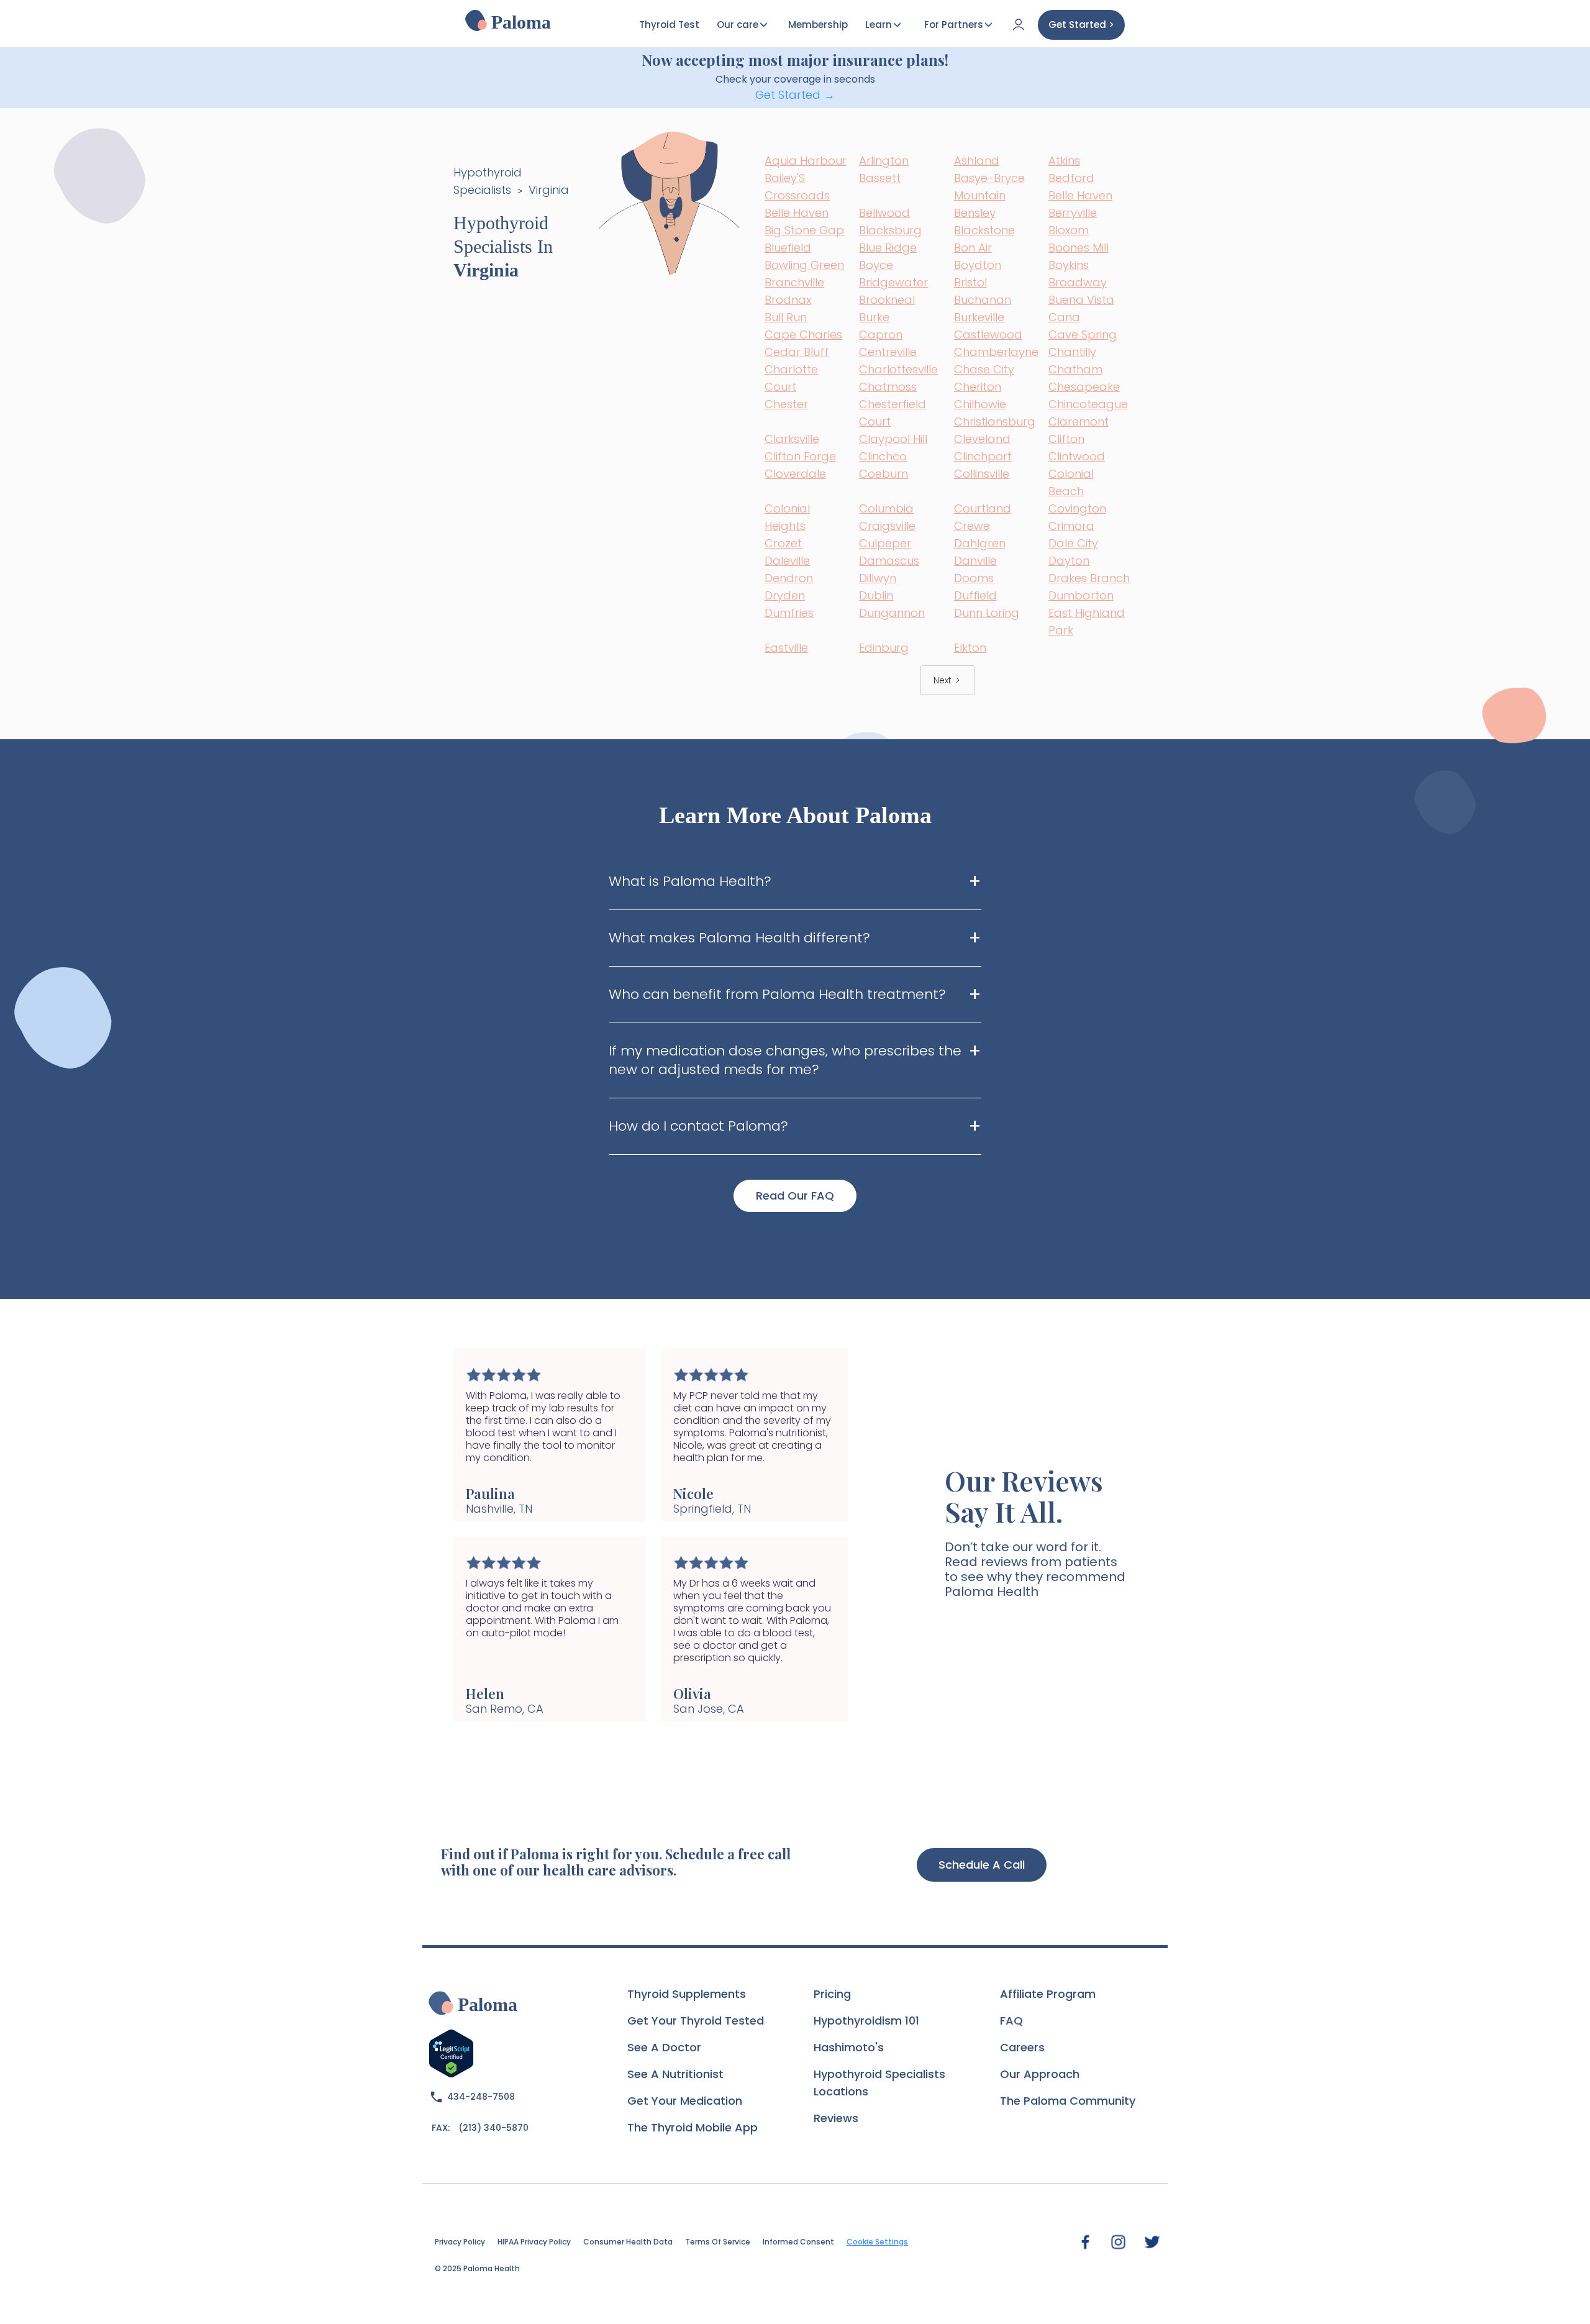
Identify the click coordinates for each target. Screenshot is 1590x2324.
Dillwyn (878, 578)
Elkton (970, 648)
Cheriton (978, 387)
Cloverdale (795, 474)
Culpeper (885, 543)
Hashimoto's (849, 2047)
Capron (881, 335)
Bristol (970, 282)
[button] (478, 1535)
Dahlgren (980, 543)
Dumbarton (1081, 595)
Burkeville (979, 317)
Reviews (836, 2118)
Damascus (889, 561)
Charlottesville (898, 369)
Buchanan (983, 300)
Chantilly (1072, 352)
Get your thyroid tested (696, 2021)
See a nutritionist (675, 2074)
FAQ (1011, 2021)
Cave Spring (1083, 335)
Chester (786, 404)
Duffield (975, 595)
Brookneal (887, 300)
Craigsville (887, 526)
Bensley (975, 213)
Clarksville (792, 439)
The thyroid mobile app (693, 2127)
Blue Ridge (888, 248)
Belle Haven (1080, 195)
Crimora (1071, 526)
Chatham (1075, 369)
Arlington (884, 161)
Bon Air (973, 248)
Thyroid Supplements (687, 1994)
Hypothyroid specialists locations (879, 2083)
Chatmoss (888, 387)
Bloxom (1069, 230)
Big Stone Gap (804, 230)
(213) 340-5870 (493, 2128)
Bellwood (884, 213)
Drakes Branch (1089, 578)
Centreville (888, 352)
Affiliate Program (1048, 1994)
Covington (1077, 508)
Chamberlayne (996, 352)
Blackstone (984, 230)
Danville (975, 561)
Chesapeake (1084, 387)
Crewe (972, 526)
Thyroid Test (669, 25)
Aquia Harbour (806, 161)
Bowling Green (804, 265)
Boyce (876, 265)
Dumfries (789, 613)
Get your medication (685, 2101)
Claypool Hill (893, 439)
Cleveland (982, 439)
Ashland (977, 161)
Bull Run (786, 317)
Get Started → (795, 95)
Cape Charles (803, 335)
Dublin (876, 595)
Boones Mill (1079, 248)
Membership (818, 25)
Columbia (886, 508)
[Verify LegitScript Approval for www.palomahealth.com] (451, 2052)
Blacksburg (890, 230)
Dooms (974, 578)
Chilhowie (980, 404)
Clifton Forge (800, 456)
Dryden (785, 595)
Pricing (832, 1994)
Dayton (1069, 561)
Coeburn (884, 474)
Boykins (1069, 265)
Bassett (880, 178)
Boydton (978, 265)
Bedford (1071, 178)
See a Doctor (664, 2047)
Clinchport (983, 456)
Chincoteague (1088, 404)
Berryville (1073, 213)
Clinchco (883, 456)
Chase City (984, 369)
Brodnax (788, 300)
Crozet (783, 543)
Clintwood (1077, 456)
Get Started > (1081, 25)
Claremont (1079, 422)
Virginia (549, 190)
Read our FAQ (795, 1196)
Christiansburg (995, 422)
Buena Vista (1081, 300)
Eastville (786, 648)
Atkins (1064, 161)
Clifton (1066, 439)
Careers (1022, 2047)
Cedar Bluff (797, 352)
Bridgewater (893, 282)
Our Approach (1040, 2074)
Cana (1064, 317)
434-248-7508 (481, 2097)
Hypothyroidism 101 (866, 2021)
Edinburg (884, 648)
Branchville (794, 282)
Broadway (1078, 282)
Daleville (787, 561)
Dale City (1073, 543)
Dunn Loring (987, 613)
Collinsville (982, 474)
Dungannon (892, 613)
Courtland (983, 508)
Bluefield (788, 248)
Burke (874, 317)
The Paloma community (1068, 2101)
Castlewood (988, 335)
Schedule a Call (982, 1865)
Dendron (789, 578)
